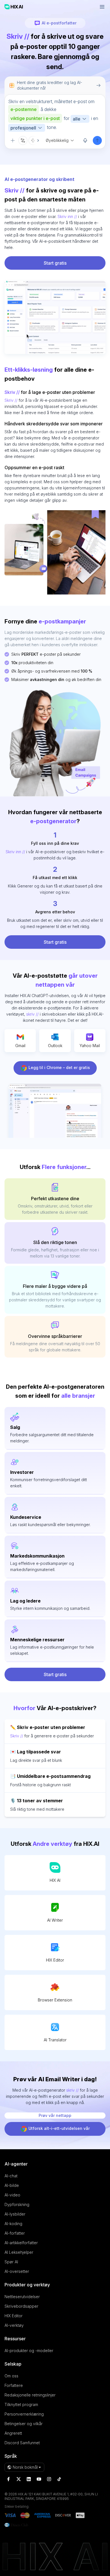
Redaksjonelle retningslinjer (30, 2395)
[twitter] (19, 2479)
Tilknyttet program (21, 2404)
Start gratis (55, 263)
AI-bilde (12, 2185)
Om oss (11, 2376)
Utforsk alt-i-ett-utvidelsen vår (59, 2128)
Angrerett (13, 2433)
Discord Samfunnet (22, 2443)
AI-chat (11, 2176)
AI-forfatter (15, 2233)
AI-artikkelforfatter (21, 2243)
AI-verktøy (14, 2325)
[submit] (97, 140)
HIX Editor (55, 1960)
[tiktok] (59, 2479)
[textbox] (55, 115)
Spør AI (11, 2262)
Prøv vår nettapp (55, 2115)
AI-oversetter (17, 2271)
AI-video (12, 2195)
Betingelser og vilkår (24, 2424)
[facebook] (8, 2479)
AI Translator (55, 2040)
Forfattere (14, 2385)
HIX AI (55, 1880)
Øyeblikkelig (57, 140)
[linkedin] (29, 2479)
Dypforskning (17, 2204)
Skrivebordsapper (21, 2306)
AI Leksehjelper (19, 2252)
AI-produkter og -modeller (29, 2351)
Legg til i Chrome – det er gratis (59, 1067)
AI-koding (13, 2224)
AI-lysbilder (15, 2214)
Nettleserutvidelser (22, 2297)
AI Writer (55, 1920)
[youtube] (39, 2479)
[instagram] (49, 2479)
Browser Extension (55, 2000)
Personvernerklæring (24, 2414)
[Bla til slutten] (35, 140)
